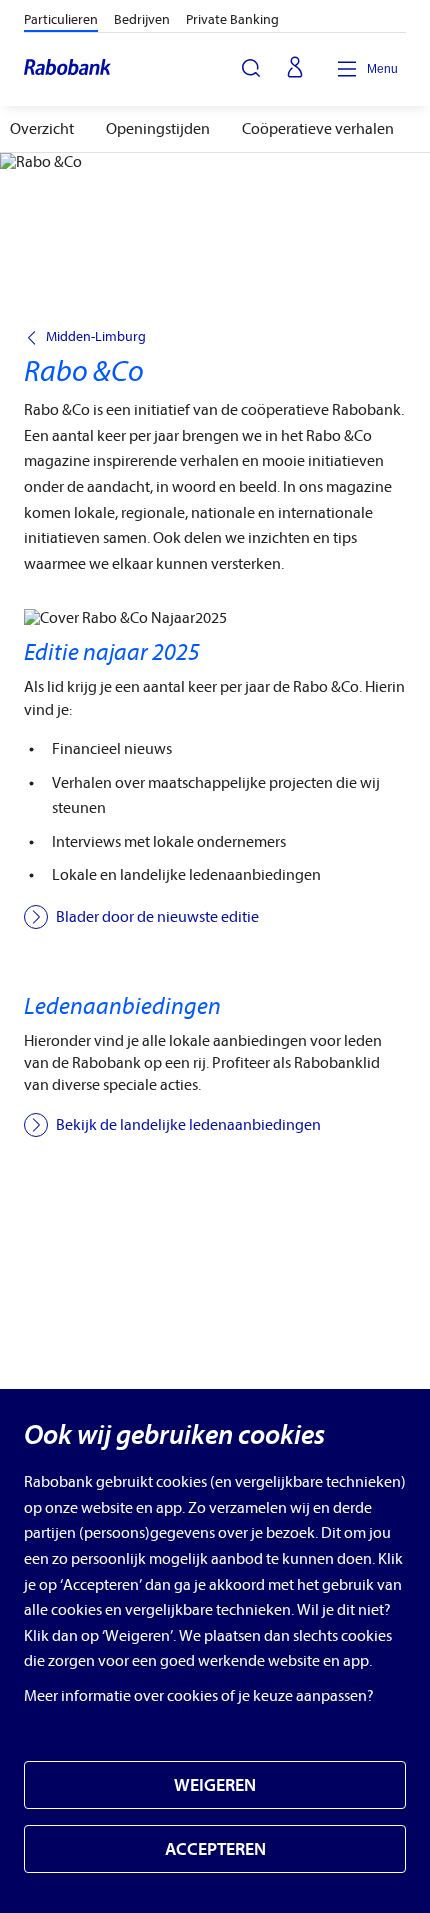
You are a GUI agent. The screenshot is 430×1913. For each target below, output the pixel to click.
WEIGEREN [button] (215, 1785)
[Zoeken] (251, 68)
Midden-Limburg (96, 337)
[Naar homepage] (68, 69)
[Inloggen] (295, 69)
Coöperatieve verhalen (318, 129)
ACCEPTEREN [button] (215, 1849)
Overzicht (42, 129)
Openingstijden (158, 129)
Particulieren (61, 19)
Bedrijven (142, 19)
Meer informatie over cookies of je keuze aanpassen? (199, 1696)
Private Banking (232, 19)
